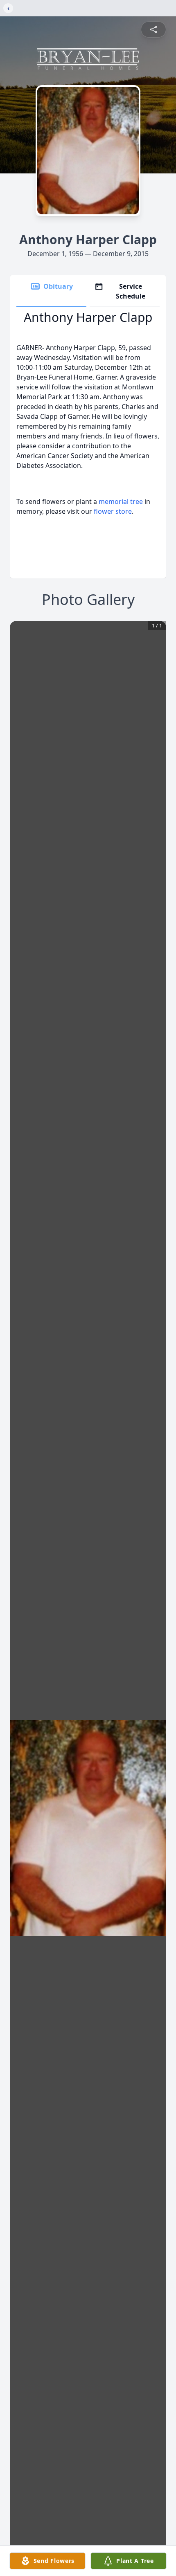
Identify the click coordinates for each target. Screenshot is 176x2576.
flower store (113, 511)
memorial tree (121, 501)
